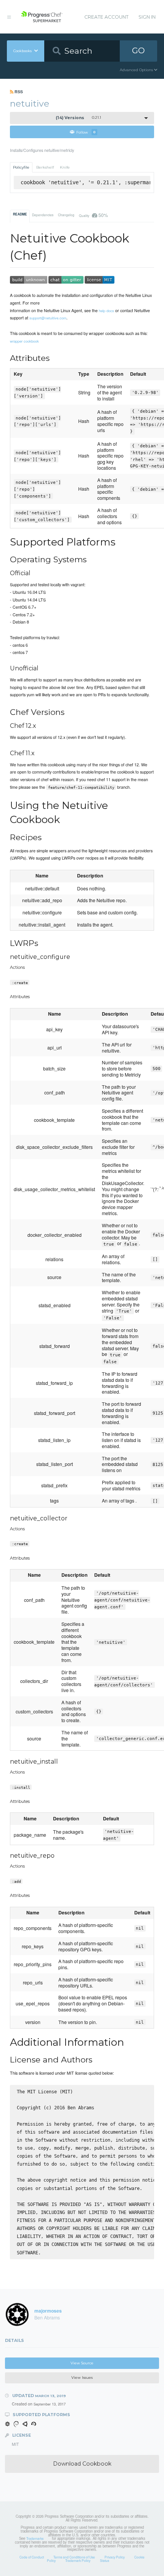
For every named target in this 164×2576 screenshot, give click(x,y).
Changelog (66, 215)
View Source (82, 2363)
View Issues (82, 2377)
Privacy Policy (115, 2557)
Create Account (106, 17)
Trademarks (35, 2538)
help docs (106, 311)
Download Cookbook (82, 2464)
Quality (93, 215)
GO (138, 50)
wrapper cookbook (24, 341)
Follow (86, 132)
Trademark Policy (78, 2560)
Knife (65, 167)
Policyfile (21, 167)
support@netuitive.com (48, 318)
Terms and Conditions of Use (74, 2557)
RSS (18, 92)
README (20, 214)
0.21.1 (79, 118)
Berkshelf (45, 167)
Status (105, 2560)
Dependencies (43, 215)
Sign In (147, 17)
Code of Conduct (32, 2557)
